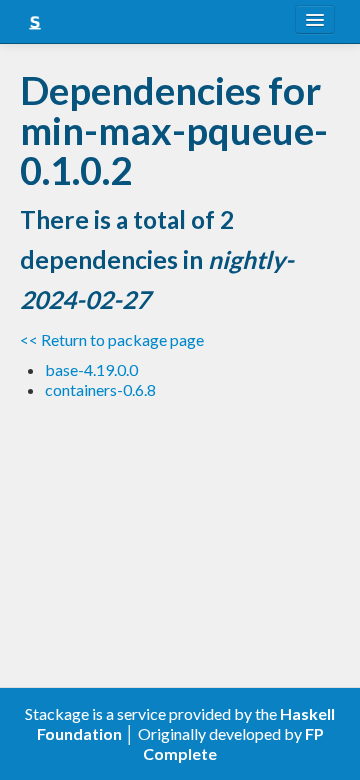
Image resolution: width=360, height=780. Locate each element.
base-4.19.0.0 (91, 369)
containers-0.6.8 (100, 389)
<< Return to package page (112, 339)
